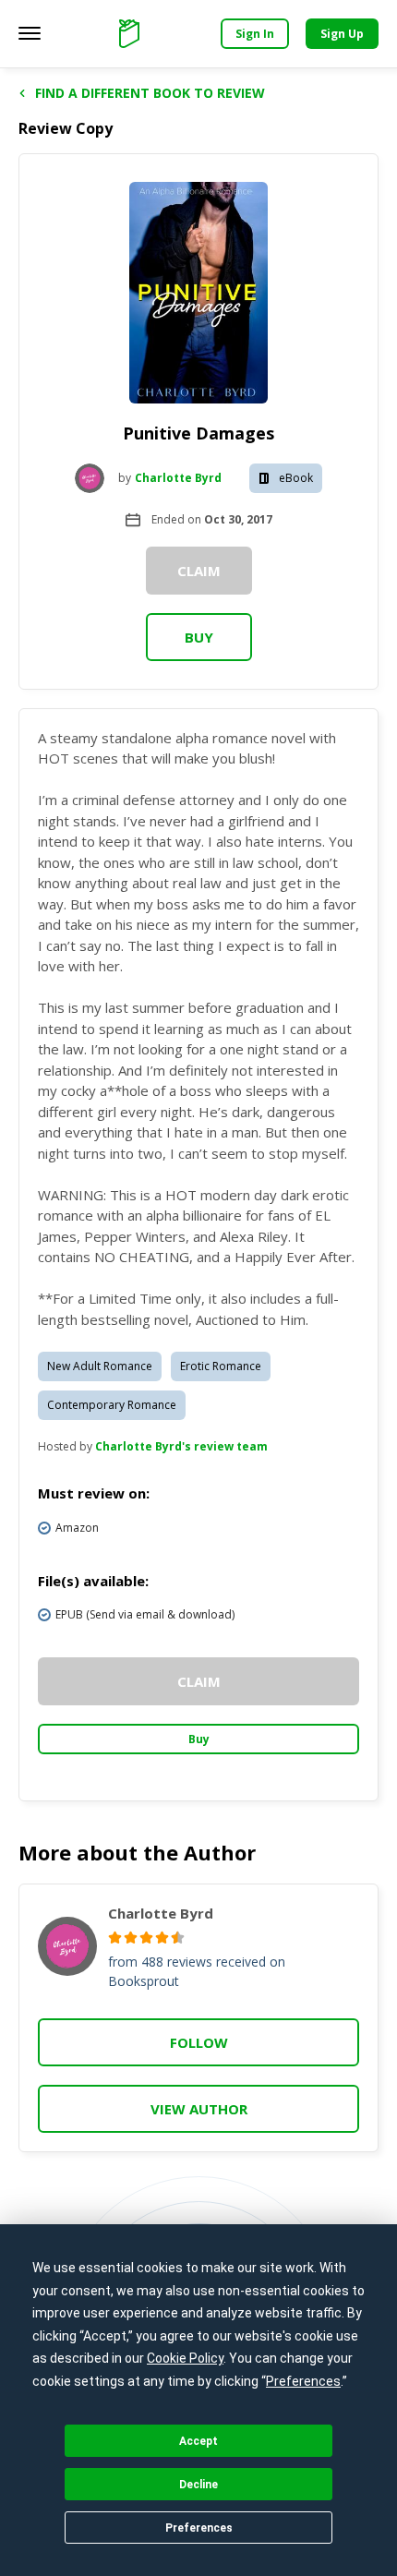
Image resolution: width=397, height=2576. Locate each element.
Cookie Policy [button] (185, 2358)
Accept (198, 2441)
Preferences (199, 2528)
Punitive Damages (198, 433)
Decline (198, 2485)
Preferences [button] (303, 2381)
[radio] (115, 1938)
